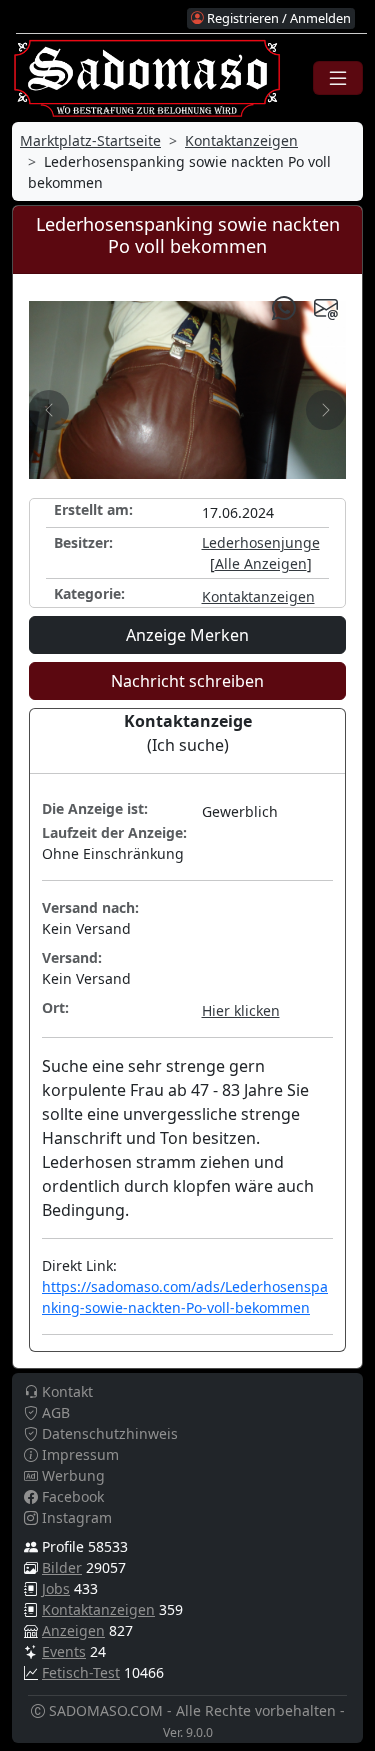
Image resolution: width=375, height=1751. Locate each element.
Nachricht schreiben (187, 681)
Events (64, 1651)
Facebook (71, 1496)
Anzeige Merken (187, 635)
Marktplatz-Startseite (90, 140)
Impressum (78, 1454)
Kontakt (65, 1391)
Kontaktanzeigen (241, 140)
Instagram (75, 1517)
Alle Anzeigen (261, 563)
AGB (54, 1412)
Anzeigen (73, 1630)
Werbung (71, 1475)
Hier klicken (241, 1010)
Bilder (62, 1567)
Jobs (56, 1588)
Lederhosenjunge (261, 542)
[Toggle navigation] (338, 78)
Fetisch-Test (81, 1672)
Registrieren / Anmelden (277, 18)
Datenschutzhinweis (108, 1433)
